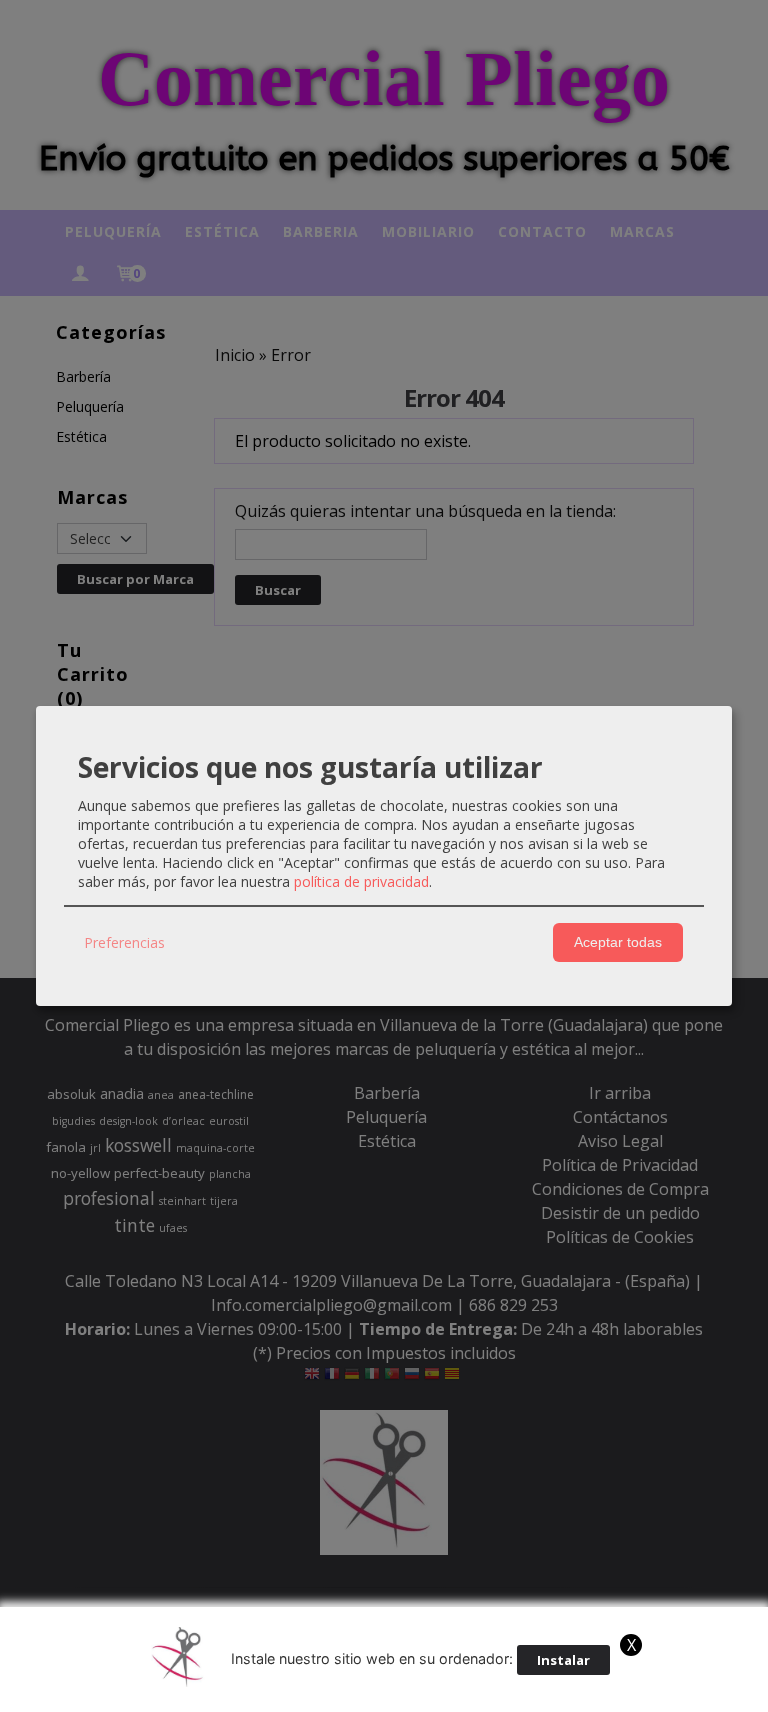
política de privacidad (361, 881)
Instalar (563, 1660)
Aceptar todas (618, 942)
